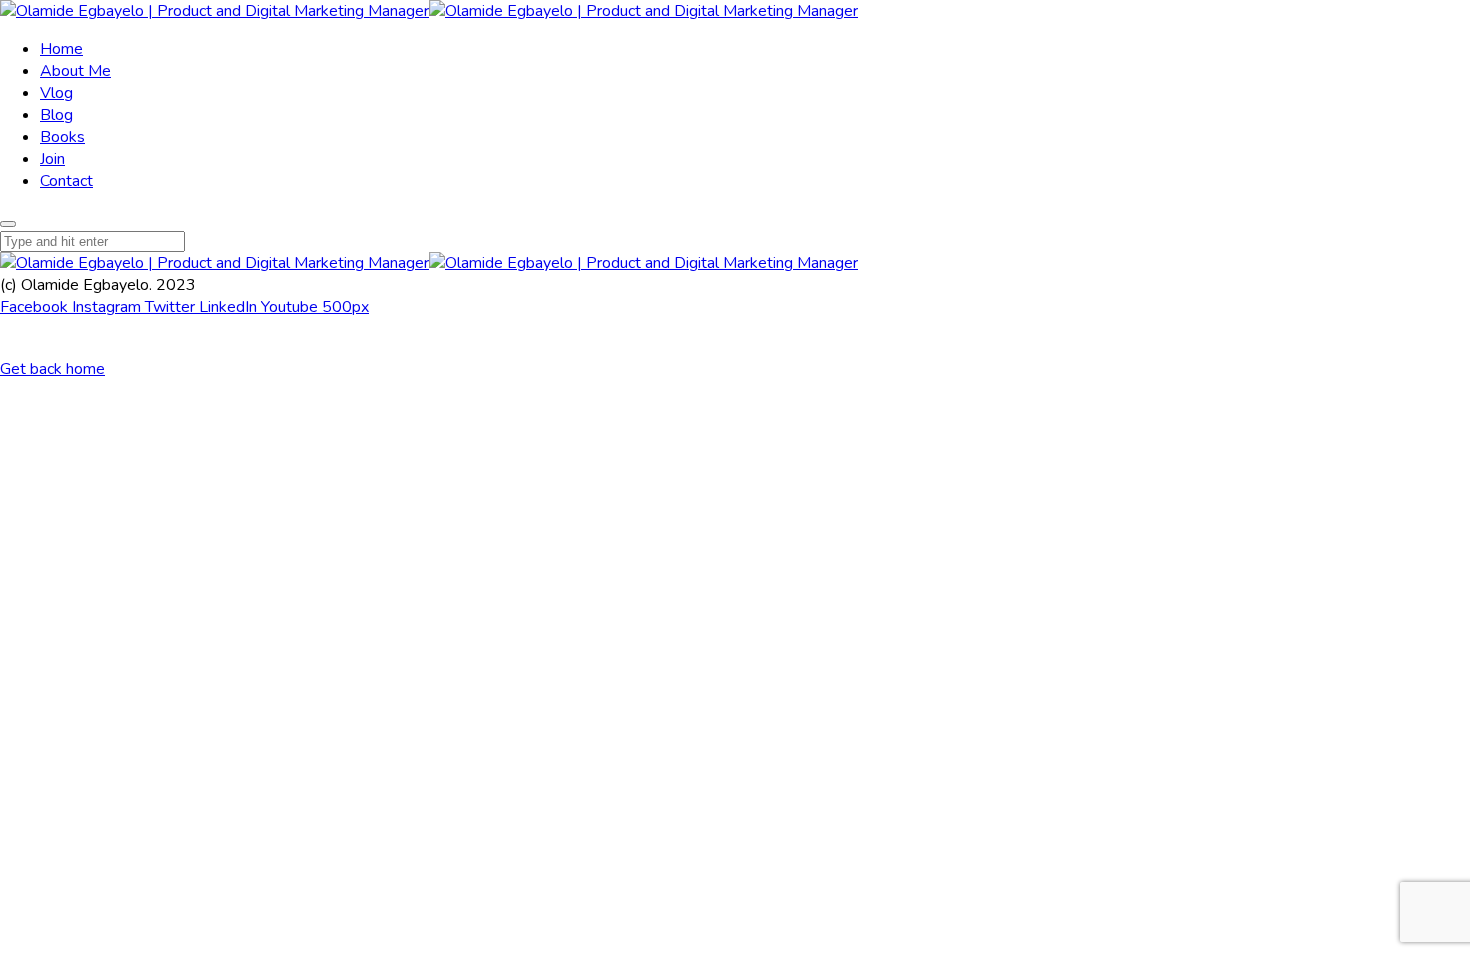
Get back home (52, 369)
